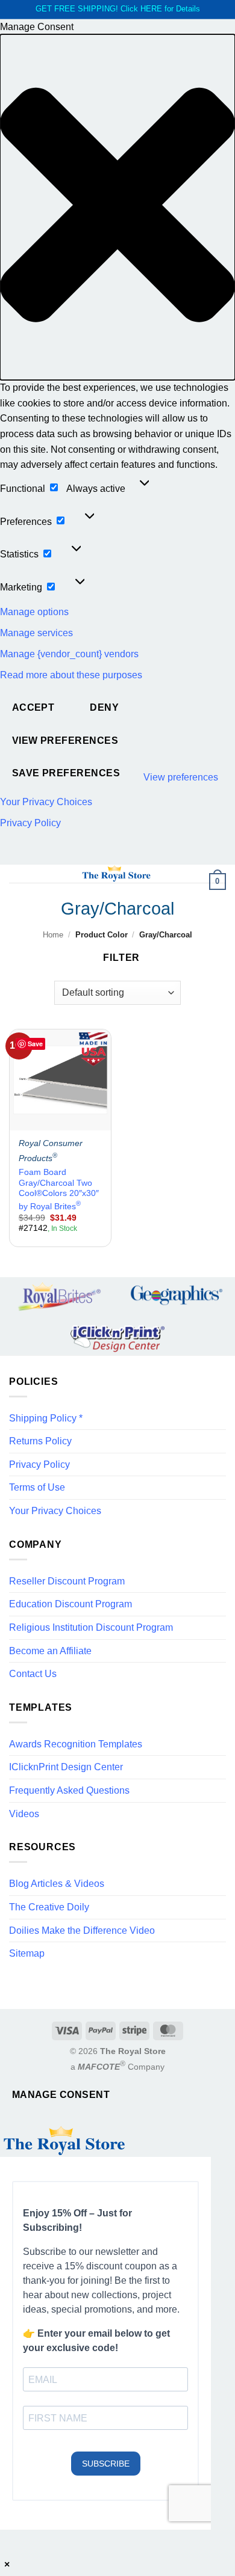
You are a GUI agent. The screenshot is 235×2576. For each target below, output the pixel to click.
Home (53, 935)
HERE (151, 9)
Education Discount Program (70, 1604)
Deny (104, 707)
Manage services (36, 633)
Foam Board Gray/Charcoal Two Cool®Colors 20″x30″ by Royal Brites (59, 1189)
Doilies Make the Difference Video (82, 1930)
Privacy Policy (30, 823)
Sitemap (27, 1953)
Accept (33, 707)
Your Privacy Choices (46, 802)
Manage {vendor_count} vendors (69, 654)
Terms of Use (37, 1487)
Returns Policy (40, 1441)
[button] (117, 207)
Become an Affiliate (50, 1651)
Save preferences (66, 773)
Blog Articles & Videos (57, 1884)
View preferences (65, 741)
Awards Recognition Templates (76, 1744)
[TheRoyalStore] (116, 874)
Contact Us (33, 1674)
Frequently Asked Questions (69, 1790)
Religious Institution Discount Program (91, 1627)
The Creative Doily (49, 1907)
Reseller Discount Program (67, 1581)
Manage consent (61, 2095)
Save (35, 1044)
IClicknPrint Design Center (66, 1767)
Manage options (34, 612)
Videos (24, 1814)
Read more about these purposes (71, 675)
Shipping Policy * (46, 1418)
